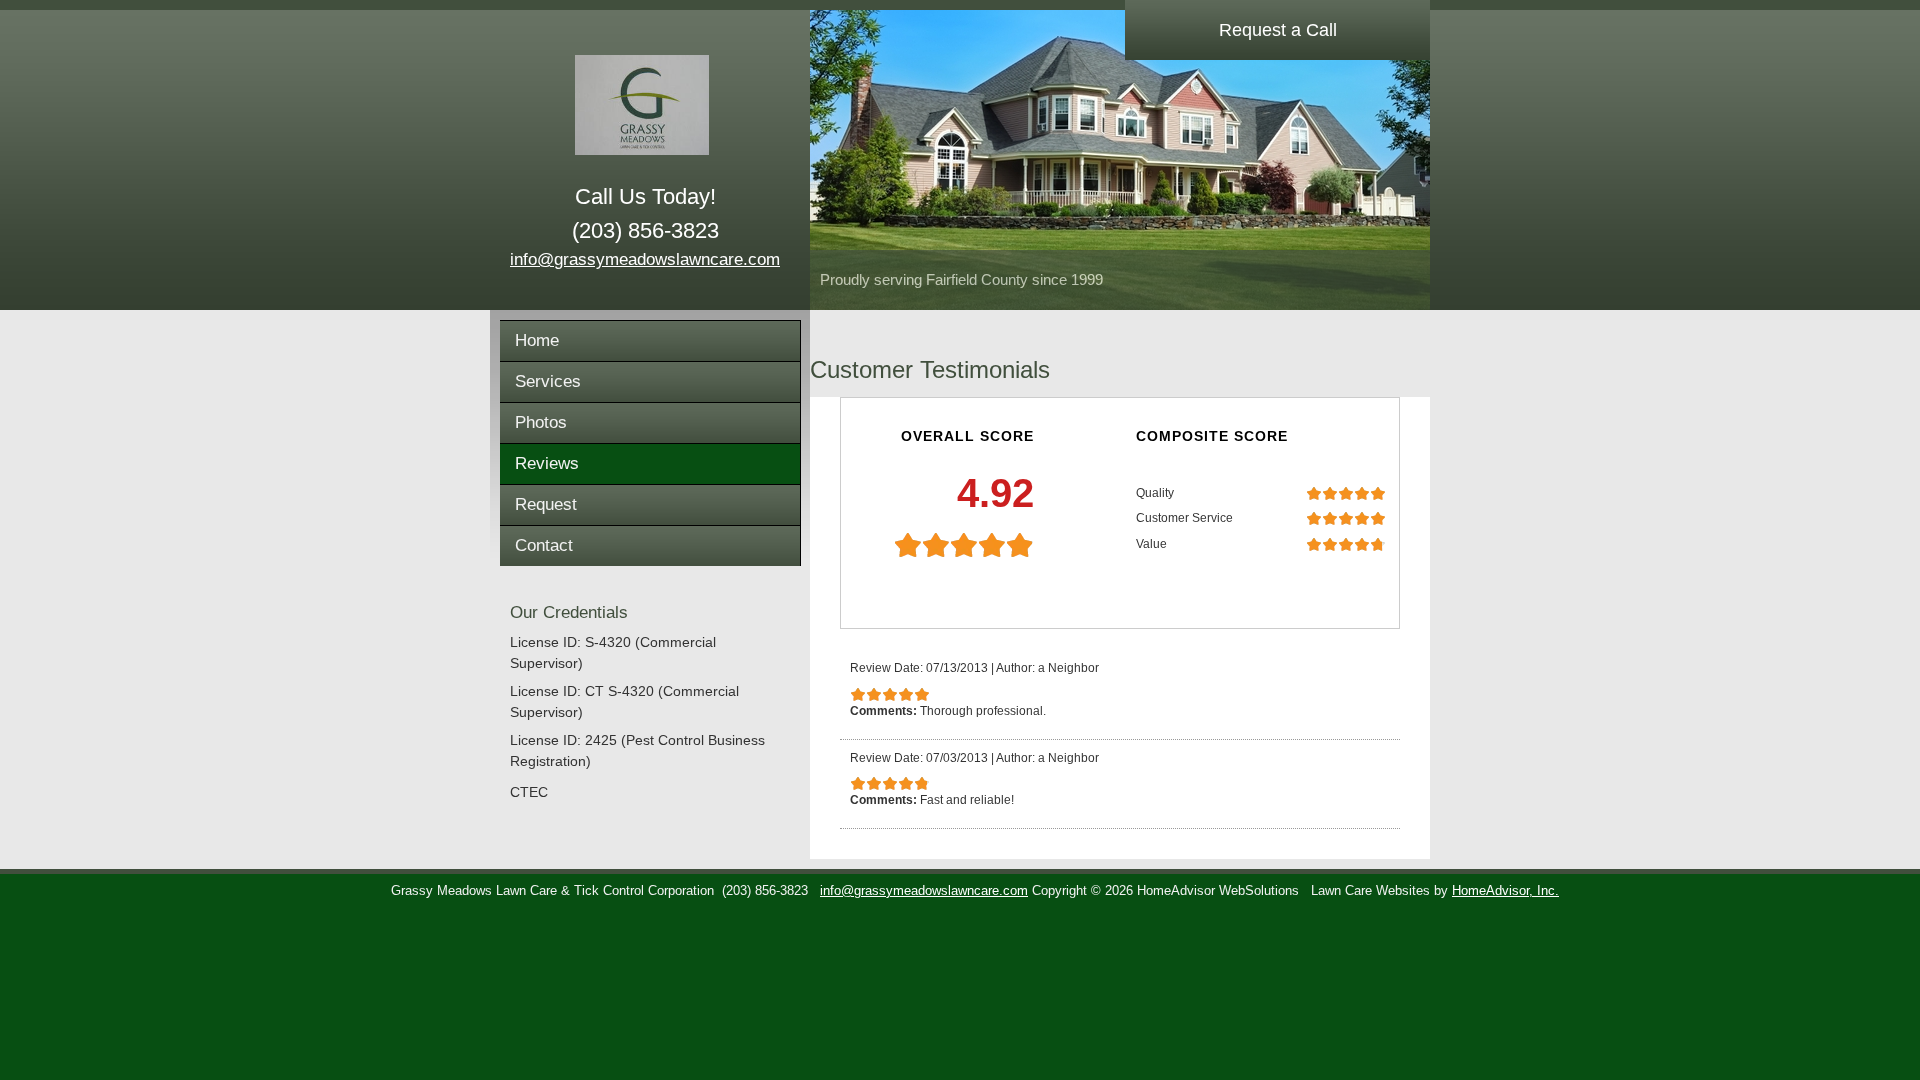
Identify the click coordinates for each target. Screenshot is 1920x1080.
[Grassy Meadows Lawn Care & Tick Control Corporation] (645, 105)
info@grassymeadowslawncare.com (645, 259)
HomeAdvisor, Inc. (1505, 891)
